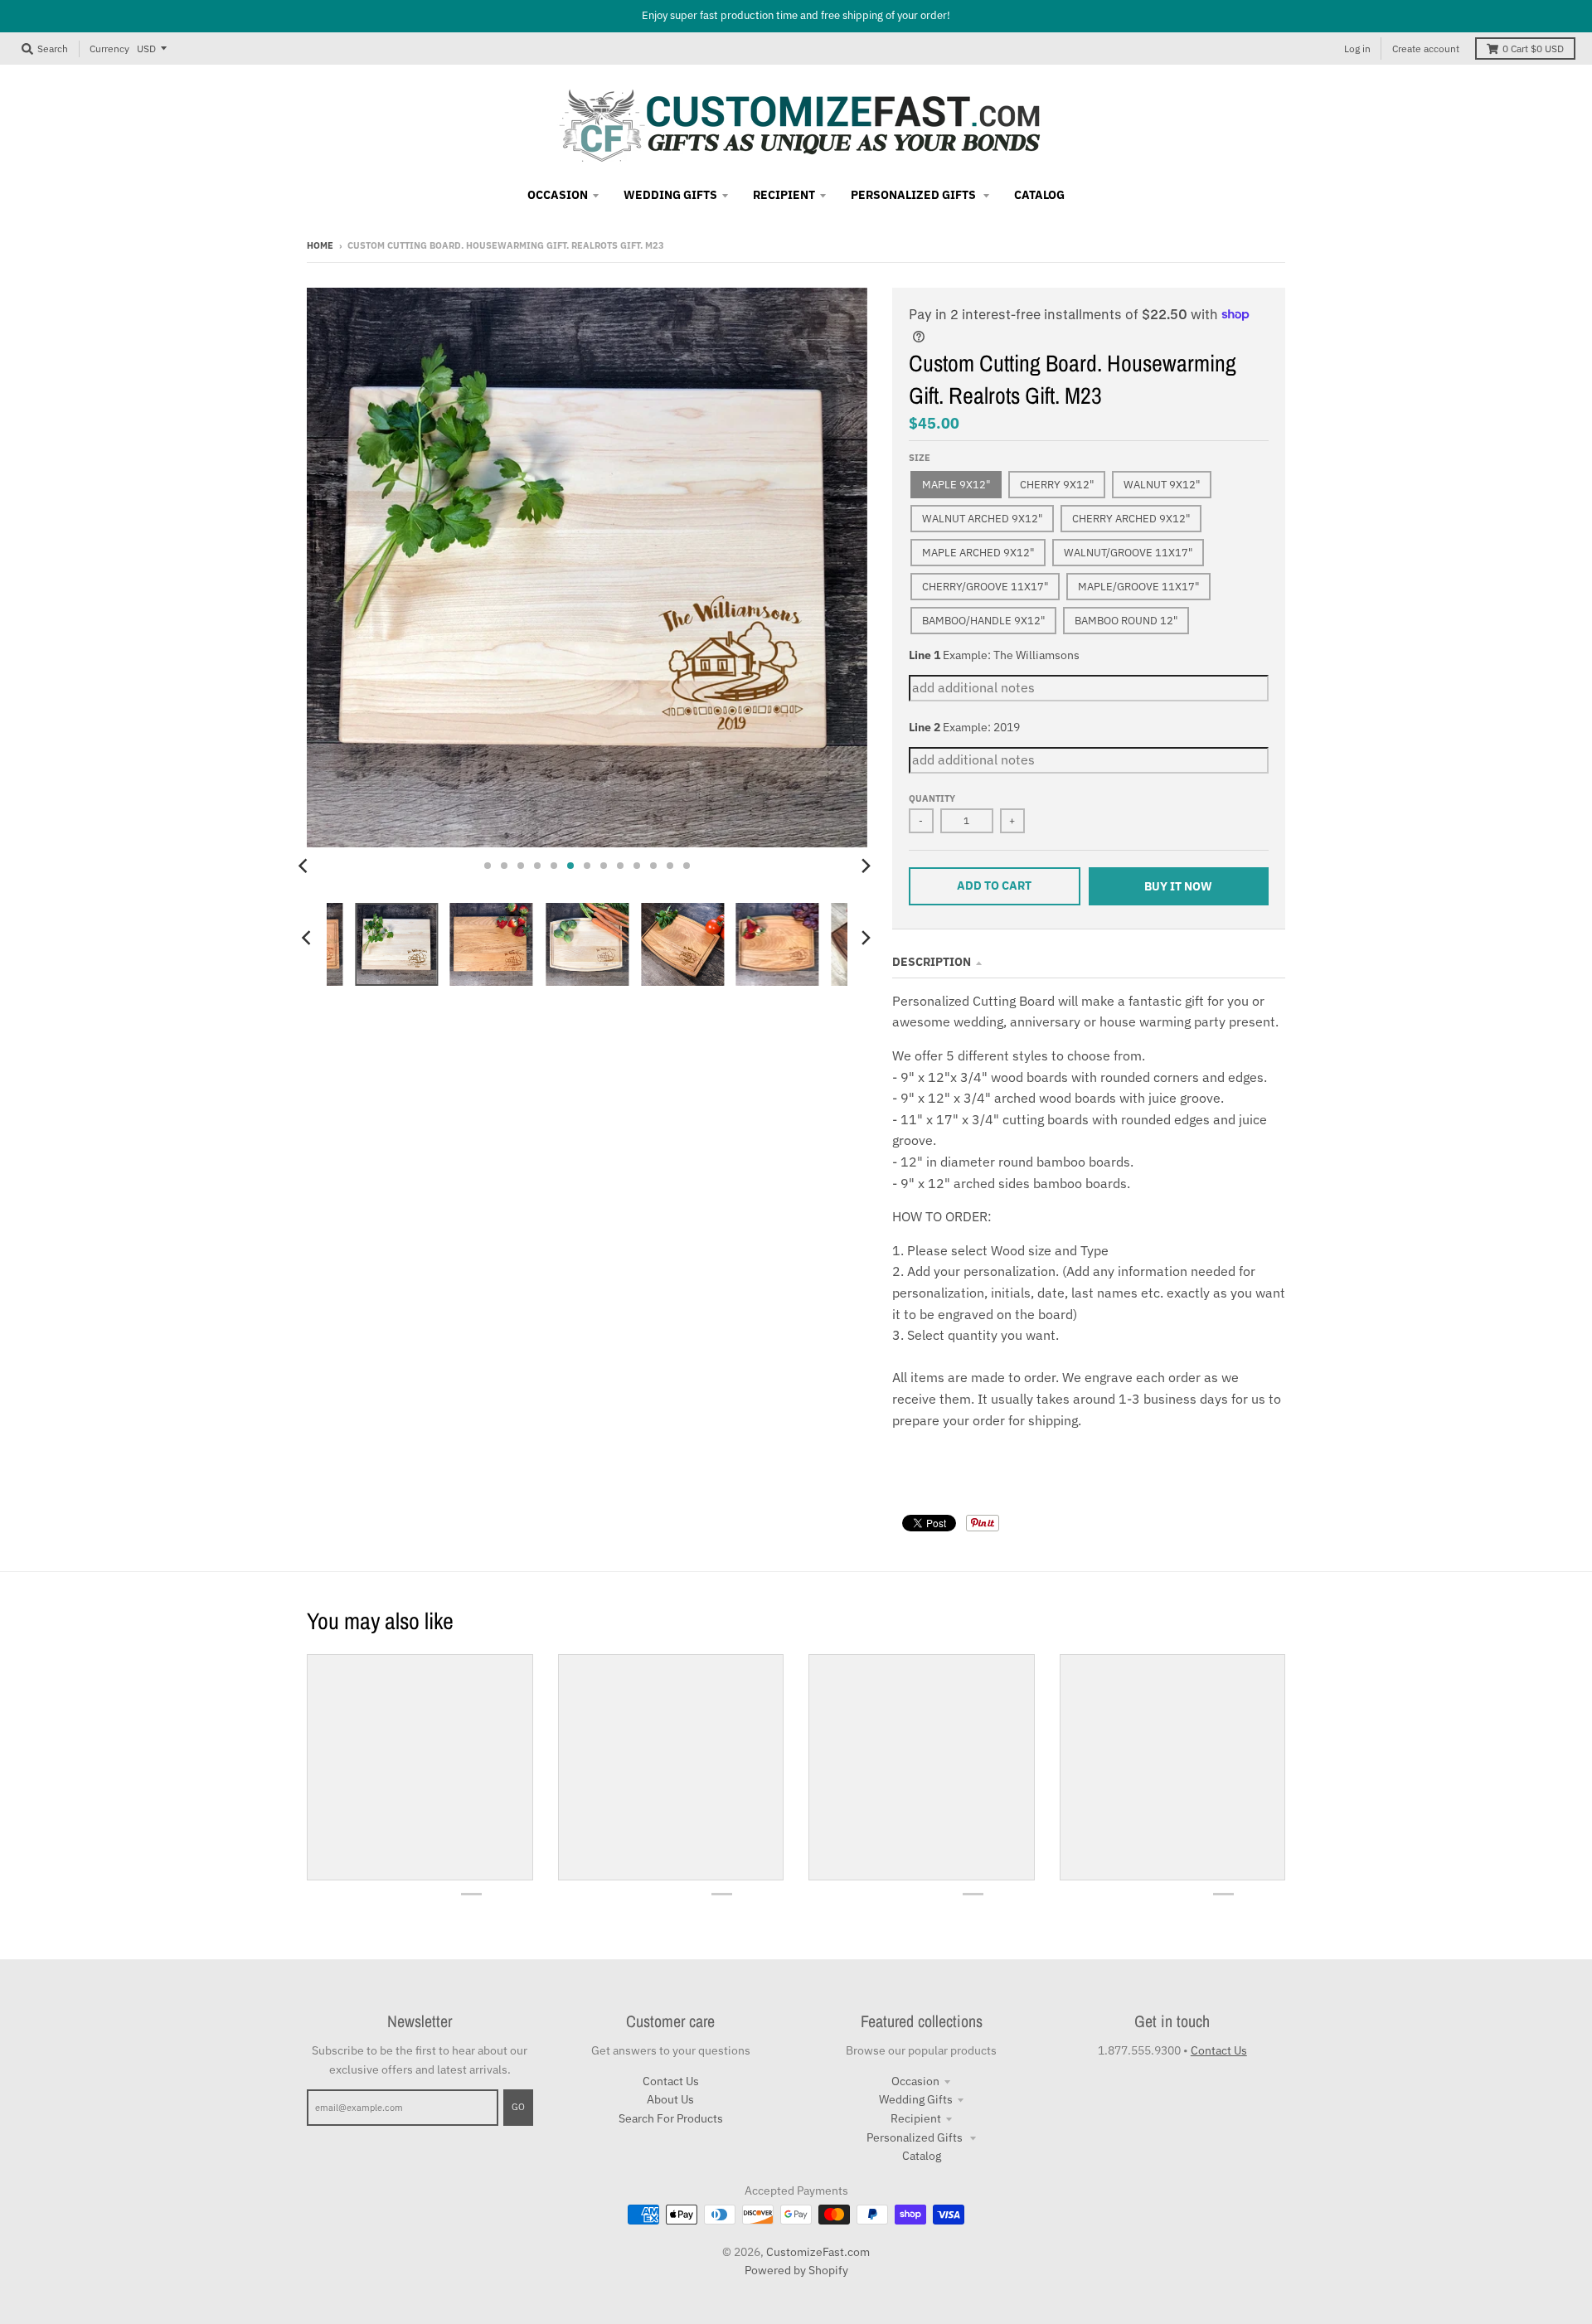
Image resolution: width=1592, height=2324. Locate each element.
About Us (670, 2099)
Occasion (915, 2081)
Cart (1533, 49)
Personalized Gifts (916, 2137)
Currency (109, 48)
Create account (1426, 49)
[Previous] (305, 866)
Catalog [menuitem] (1039, 195)
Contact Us (671, 2081)
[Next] (866, 866)
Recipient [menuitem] (784, 195)
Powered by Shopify (796, 2270)
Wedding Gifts (916, 2099)
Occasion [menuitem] (558, 195)
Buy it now (1178, 886)
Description (932, 962)
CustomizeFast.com (818, 2252)
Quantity (932, 798)
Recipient (916, 2118)
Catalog (922, 2156)
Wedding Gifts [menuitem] (670, 195)
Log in (1357, 49)
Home (320, 245)
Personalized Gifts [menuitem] (915, 195)
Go (518, 2107)
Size (920, 458)
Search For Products (671, 2118)
